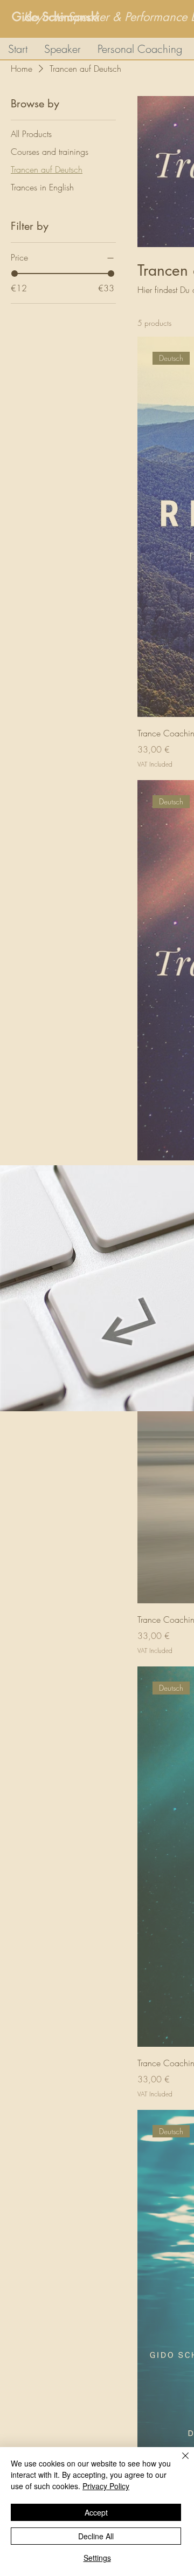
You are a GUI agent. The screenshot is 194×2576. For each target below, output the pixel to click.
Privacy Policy (106, 2486)
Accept (96, 2512)
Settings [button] (97, 2558)
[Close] (179, 2462)
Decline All (96, 2536)
